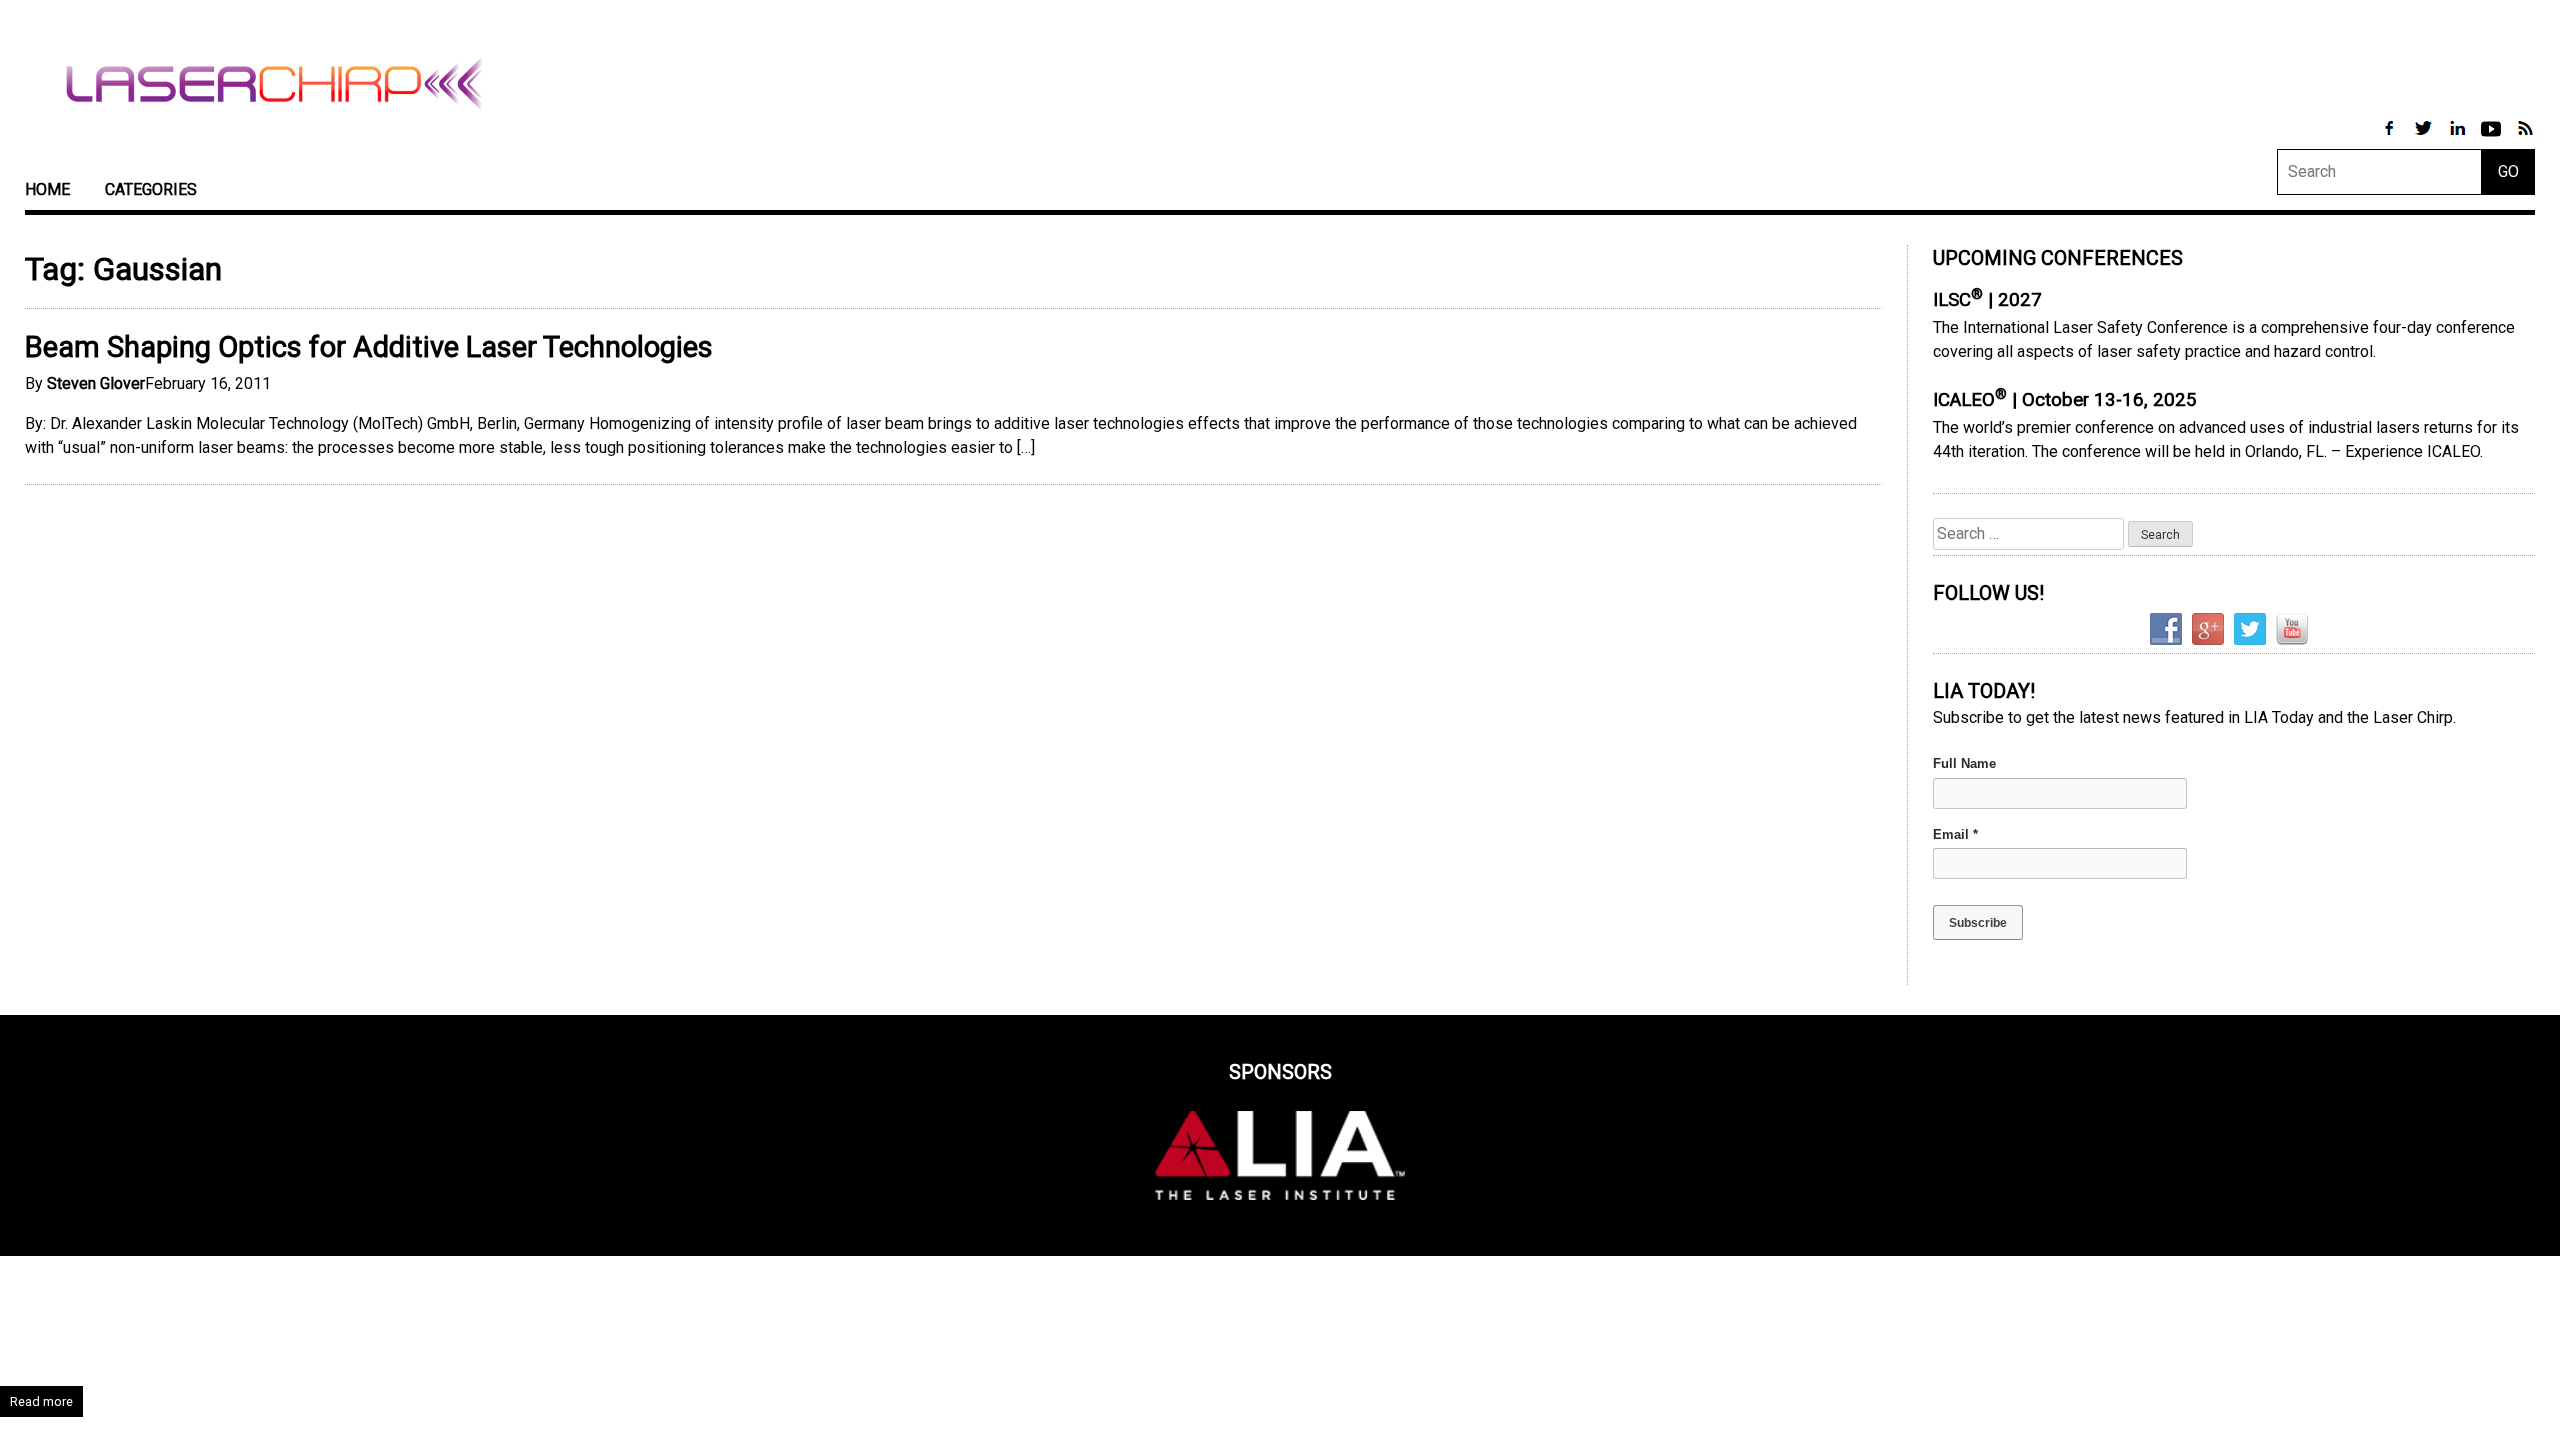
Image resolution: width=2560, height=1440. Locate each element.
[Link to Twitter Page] (2425, 138)
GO (2508, 171)
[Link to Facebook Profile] (2391, 138)
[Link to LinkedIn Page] (2459, 138)
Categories (151, 189)
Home (47, 189)
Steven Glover (96, 383)
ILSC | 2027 (1987, 300)
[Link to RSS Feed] (2525, 138)
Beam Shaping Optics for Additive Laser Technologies (369, 347)
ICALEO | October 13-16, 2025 (2065, 400)
